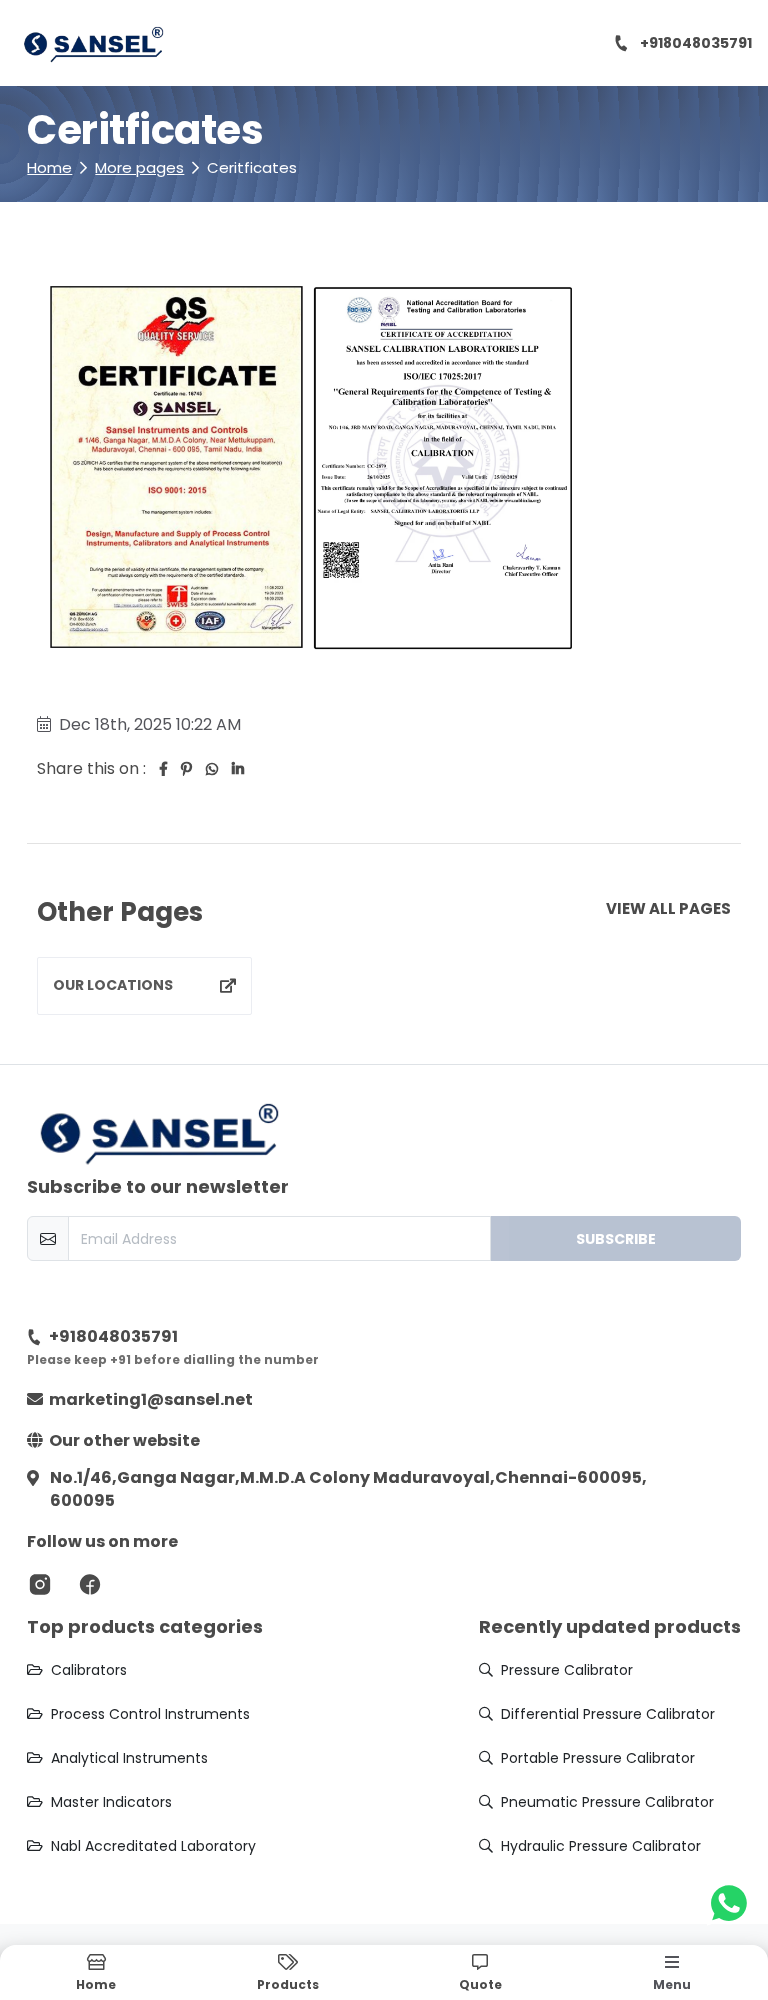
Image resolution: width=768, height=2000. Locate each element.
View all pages (668, 910)
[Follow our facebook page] (90, 1584)
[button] (480, 1972)
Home (49, 167)
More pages (139, 167)
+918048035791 (696, 43)
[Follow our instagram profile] (40, 1584)
